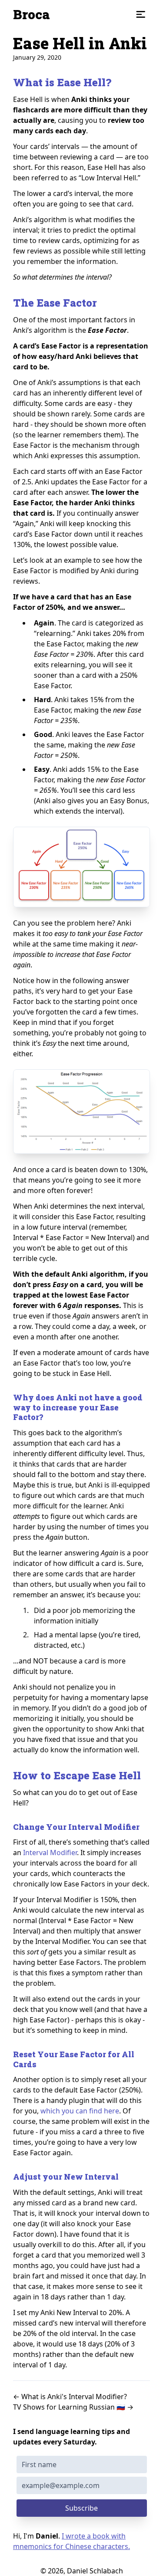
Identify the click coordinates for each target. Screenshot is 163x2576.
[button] (141, 14)
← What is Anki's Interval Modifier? (70, 2397)
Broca (32, 14)
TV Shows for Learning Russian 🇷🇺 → (73, 2407)
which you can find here (80, 2111)
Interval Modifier (50, 1853)
